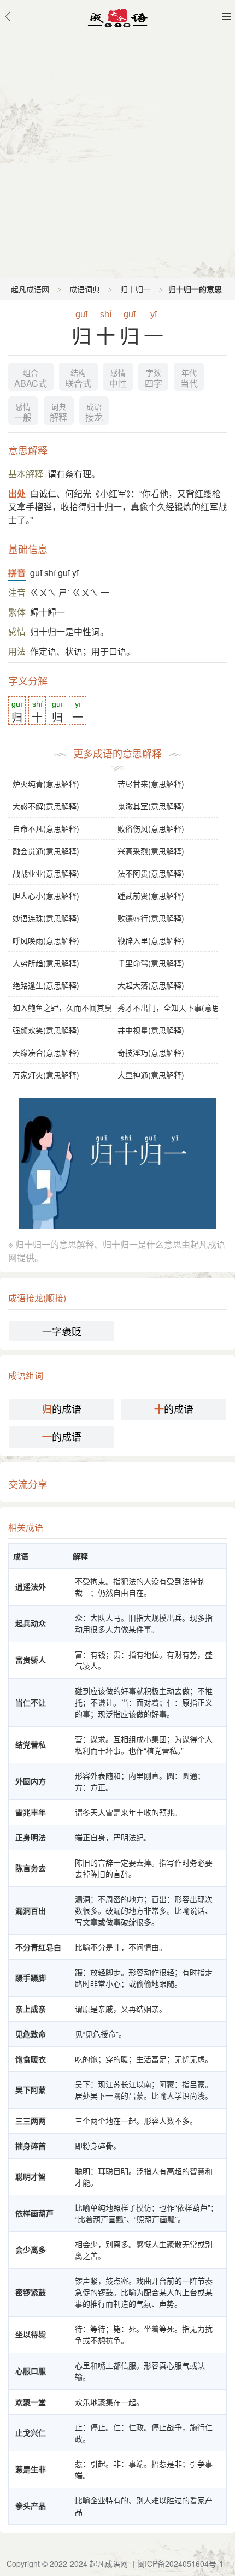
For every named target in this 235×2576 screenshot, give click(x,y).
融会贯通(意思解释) (46, 851)
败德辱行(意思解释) (151, 918)
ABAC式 (31, 379)
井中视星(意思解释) (151, 1030)
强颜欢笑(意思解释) (46, 1030)
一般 (23, 413)
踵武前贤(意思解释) (151, 896)
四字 (154, 379)
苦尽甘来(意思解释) (151, 784)
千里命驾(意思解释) (151, 963)
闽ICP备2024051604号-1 (180, 2563)
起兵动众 (31, 1623)
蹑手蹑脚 (31, 1977)
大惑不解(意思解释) (46, 806)
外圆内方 (31, 1781)
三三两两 (31, 2121)
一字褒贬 (62, 1331)
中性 (118, 379)
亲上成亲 (31, 2009)
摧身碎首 (31, 2146)
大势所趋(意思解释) (46, 963)
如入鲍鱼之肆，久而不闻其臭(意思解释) (63, 1008)
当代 (189, 379)
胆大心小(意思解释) (46, 896)
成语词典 (85, 289)
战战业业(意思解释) (46, 873)
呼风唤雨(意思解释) (46, 940)
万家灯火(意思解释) (46, 1075)
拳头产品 (31, 2506)
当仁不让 (31, 1702)
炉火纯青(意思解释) (46, 784)
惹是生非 (31, 2469)
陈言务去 (31, 1868)
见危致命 (31, 2034)
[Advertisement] (117, 155)
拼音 (17, 573)
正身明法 (31, 1837)
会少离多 (31, 2249)
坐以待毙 (31, 2334)
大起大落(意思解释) (151, 985)
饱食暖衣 (31, 2059)
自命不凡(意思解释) (46, 828)
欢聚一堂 (31, 2402)
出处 (17, 493)
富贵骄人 (31, 1660)
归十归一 (136, 289)
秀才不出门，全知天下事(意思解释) (168, 1008)
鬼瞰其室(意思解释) (151, 806)
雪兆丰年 (31, 1812)
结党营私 (31, 1744)
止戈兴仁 (31, 2432)
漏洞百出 (31, 1910)
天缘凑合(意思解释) (46, 1052)
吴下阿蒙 (31, 2089)
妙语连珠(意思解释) (46, 918)
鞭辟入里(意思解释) (151, 940)
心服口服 (31, 2371)
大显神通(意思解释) (151, 1075)
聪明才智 (31, 2176)
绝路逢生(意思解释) (46, 985)
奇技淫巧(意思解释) (151, 1052)
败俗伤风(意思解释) (151, 828)
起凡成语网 (30, 289)
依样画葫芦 (34, 2213)
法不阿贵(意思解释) (151, 873)
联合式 (78, 379)
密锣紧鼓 (31, 2292)
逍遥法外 (31, 1586)
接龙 (94, 413)
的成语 (62, 1409)
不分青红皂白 (38, 1947)
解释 (58, 413)
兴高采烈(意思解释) (151, 851)
